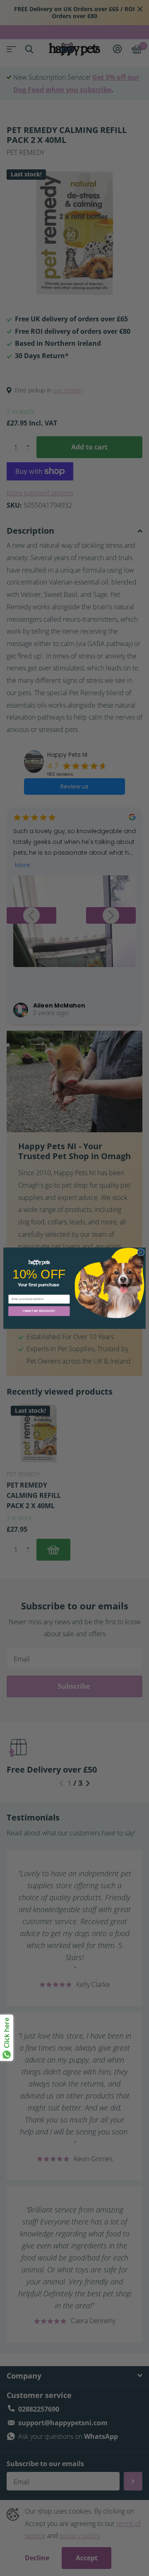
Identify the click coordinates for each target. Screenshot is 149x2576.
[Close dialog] (141, 1252)
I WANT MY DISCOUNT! (39, 1311)
